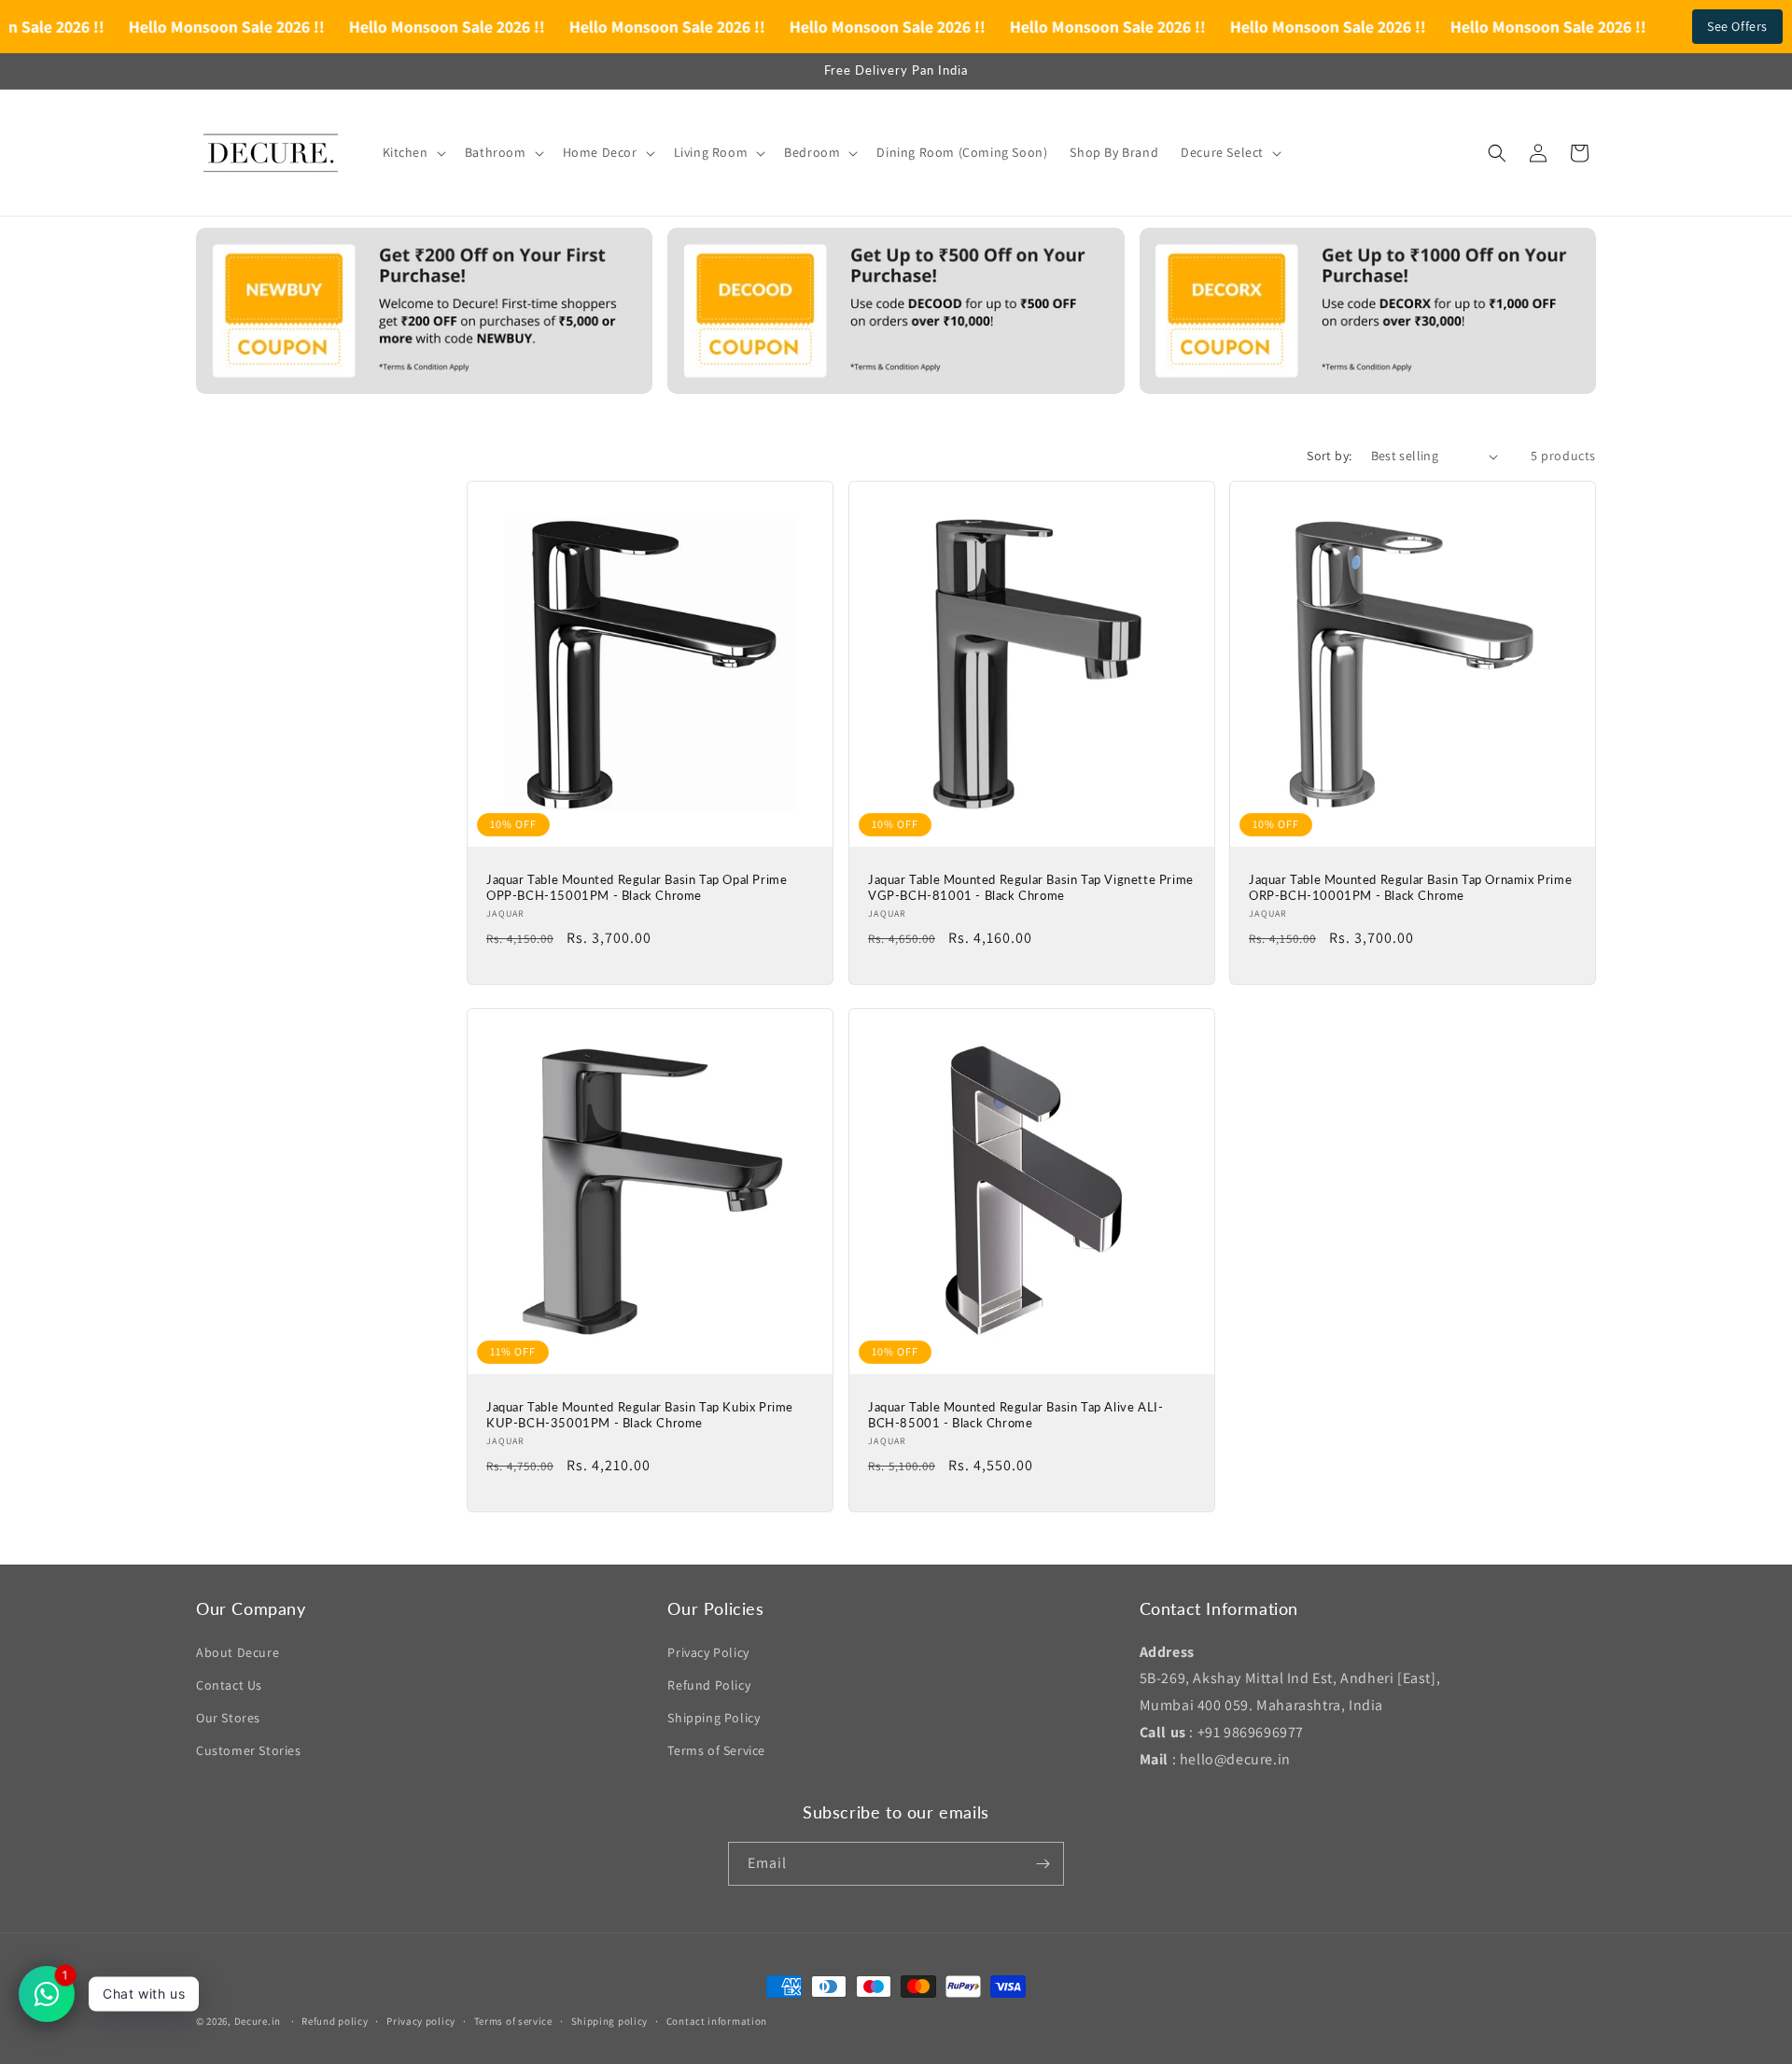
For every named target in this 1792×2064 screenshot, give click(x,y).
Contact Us (229, 1685)
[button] (413, 152)
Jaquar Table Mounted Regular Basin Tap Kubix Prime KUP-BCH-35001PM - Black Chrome (640, 1414)
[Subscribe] (1043, 1864)
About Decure (238, 1652)
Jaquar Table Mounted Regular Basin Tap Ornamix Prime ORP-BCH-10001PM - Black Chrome (1410, 887)
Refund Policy (709, 1685)
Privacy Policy (708, 1652)
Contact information (717, 2021)
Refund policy (335, 2021)
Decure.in (258, 2021)
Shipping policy (610, 2021)
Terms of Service (716, 1750)
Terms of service (513, 2021)
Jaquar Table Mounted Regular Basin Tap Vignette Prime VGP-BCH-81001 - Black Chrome (1031, 887)
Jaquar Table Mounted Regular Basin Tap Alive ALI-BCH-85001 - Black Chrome (1015, 1414)
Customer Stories (249, 1750)
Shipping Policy (714, 1718)
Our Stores (228, 1718)
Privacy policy (421, 2021)
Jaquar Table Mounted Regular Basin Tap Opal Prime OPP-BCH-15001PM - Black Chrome (637, 887)
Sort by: (1329, 456)
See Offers (1737, 26)
